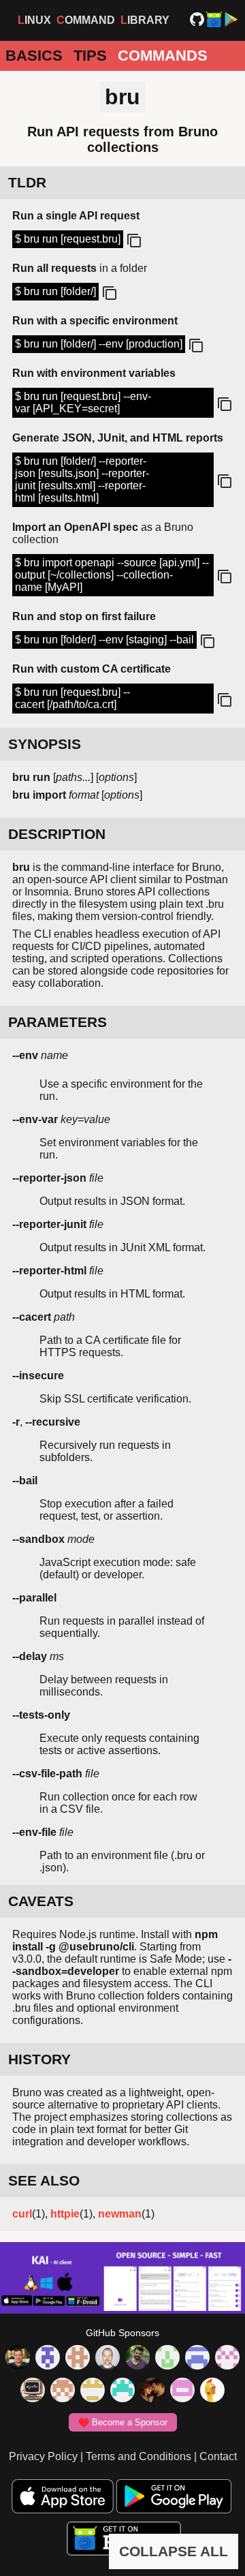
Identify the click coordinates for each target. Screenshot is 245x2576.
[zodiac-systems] (48, 2359)
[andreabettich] (137, 2359)
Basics (34, 56)
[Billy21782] (182, 2391)
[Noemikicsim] (152, 2391)
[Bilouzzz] (78, 2359)
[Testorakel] (108, 2359)
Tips (90, 56)
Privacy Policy (43, 2456)
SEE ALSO (44, 2180)
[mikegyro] (18, 2359)
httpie (65, 2214)
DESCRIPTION (57, 834)
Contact (218, 2456)
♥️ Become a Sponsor (123, 2422)
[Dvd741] (167, 2359)
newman (120, 2214)
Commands (163, 56)
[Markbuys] (122, 2391)
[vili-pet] (33, 2391)
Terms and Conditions (138, 2456)
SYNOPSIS (45, 744)
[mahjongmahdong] (227, 2359)
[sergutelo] (212, 2391)
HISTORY (39, 2059)
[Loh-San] (93, 2391)
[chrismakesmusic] (63, 2391)
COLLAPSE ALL (174, 2551)
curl (22, 2214)
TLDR (27, 182)
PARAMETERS (58, 1022)
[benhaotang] (197, 2359)
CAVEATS (41, 1901)
